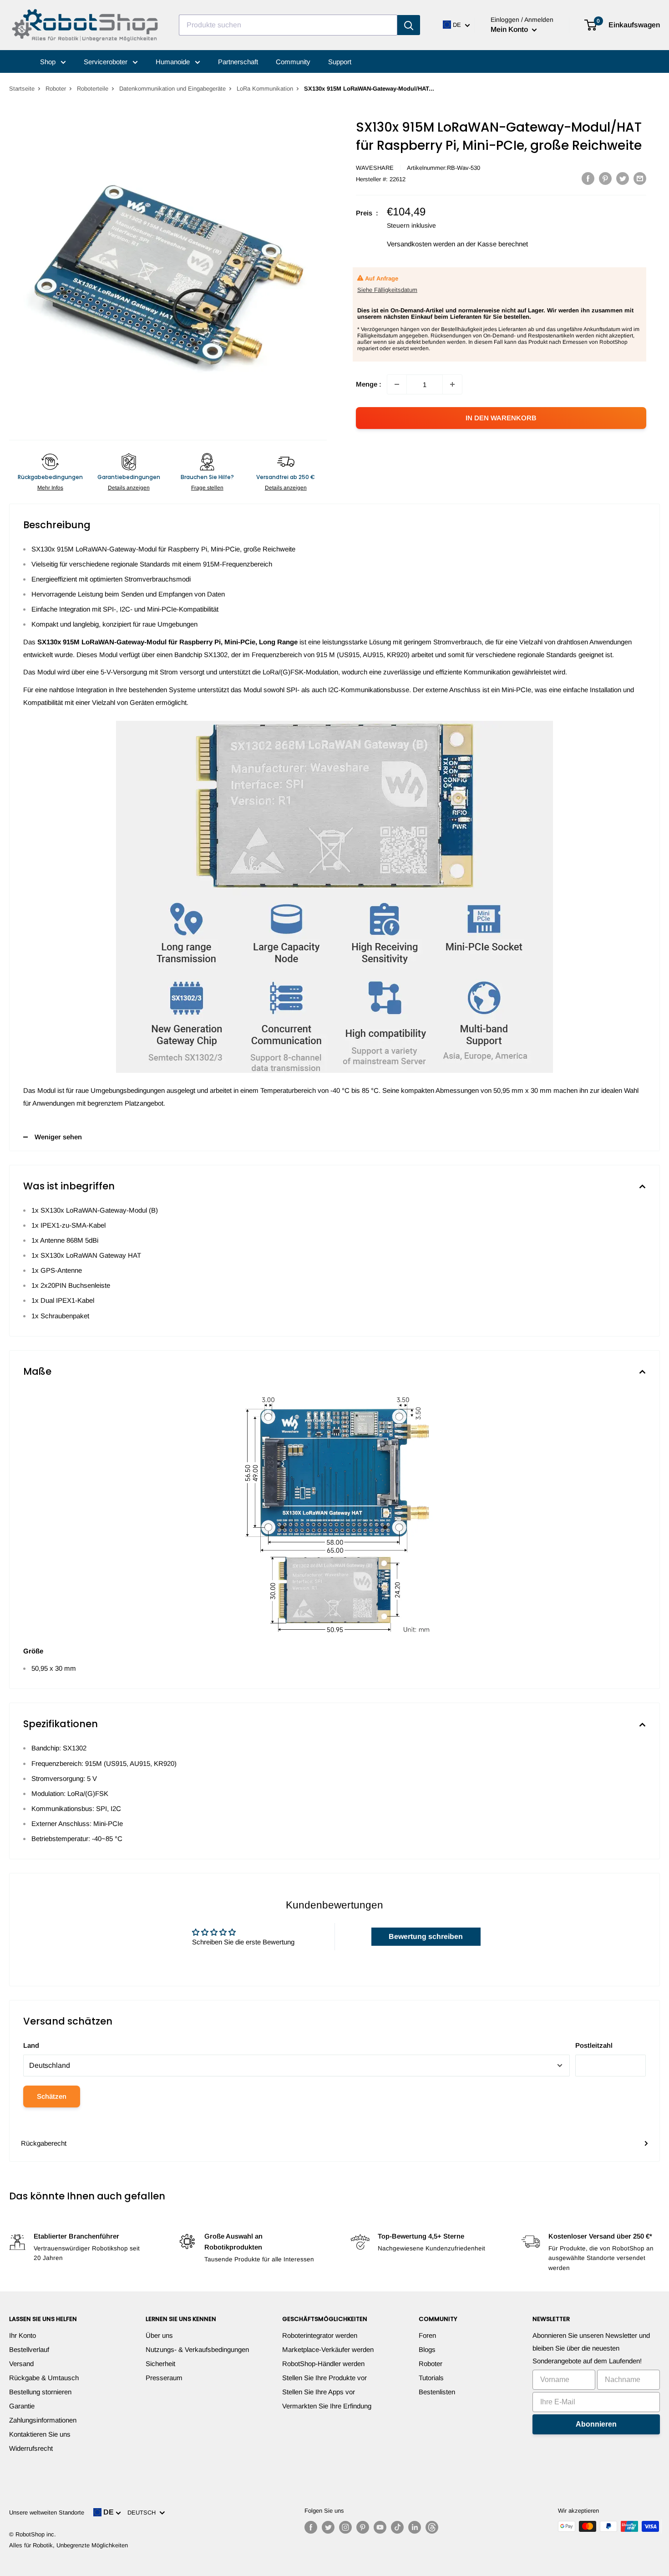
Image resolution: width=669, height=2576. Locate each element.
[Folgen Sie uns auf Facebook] (311, 2527)
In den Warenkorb (501, 418)
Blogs (427, 2349)
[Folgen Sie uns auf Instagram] (345, 2527)
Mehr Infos (50, 488)
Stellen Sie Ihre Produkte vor (324, 2378)
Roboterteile (93, 89)
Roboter (56, 89)
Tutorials (431, 2378)
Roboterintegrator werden (320, 2335)
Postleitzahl (594, 2045)
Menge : (369, 384)
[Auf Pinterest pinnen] (605, 178)
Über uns (159, 2335)
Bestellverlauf (29, 2349)
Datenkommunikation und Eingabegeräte (172, 89)
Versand (21, 2364)
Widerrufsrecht (31, 2448)
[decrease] (397, 384)
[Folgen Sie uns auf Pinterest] (363, 2527)
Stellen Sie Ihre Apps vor (319, 2392)
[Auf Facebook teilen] (588, 178)
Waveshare (375, 168)
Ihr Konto (23, 2335)
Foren (427, 2335)
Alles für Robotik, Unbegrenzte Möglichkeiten (68, 2545)
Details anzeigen (129, 488)
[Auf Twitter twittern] (623, 178)
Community (293, 62)
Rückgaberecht (44, 2143)
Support (340, 62)
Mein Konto (510, 29)
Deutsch (143, 2512)
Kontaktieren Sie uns (40, 2434)
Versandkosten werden (421, 244)
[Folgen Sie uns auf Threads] (432, 2527)
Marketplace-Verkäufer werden (328, 2349)
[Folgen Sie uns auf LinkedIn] (415, 2527)
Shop (49, 62)
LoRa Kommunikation (265, 89)
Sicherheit (160, 2364)
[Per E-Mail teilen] (640, 178)
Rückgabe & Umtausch (44, 2378)
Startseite (22, 89)
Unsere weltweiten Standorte (47, 2512)
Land (31, 2045)
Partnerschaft (238, 62)
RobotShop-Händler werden (323, 2364)
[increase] (452, 384)
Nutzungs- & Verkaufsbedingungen (197, 2349)
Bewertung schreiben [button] (426, 1936)
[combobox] (288, 25)
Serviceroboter (106, 62)
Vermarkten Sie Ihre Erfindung (327, 2406)
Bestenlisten (437, 2392)
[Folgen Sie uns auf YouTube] (380, 2527)
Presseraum (164, 2378)
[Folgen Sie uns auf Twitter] (328, 2527)
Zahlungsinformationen (43, 2420)
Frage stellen (207, 488)
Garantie (22, 2406)
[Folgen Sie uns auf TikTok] (397, 2527)
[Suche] (409, 25)
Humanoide (174, 62)
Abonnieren (596, 2424)
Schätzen (52, 2096)
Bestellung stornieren (40, 2392)
